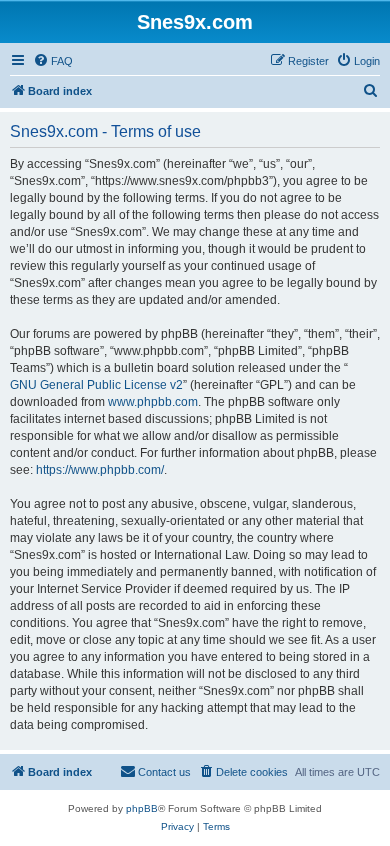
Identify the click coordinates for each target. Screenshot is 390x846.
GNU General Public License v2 (96, 385)
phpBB (142, 808)
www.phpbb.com (153, 402)
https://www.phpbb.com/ (100, 470)
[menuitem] (53, 61)
